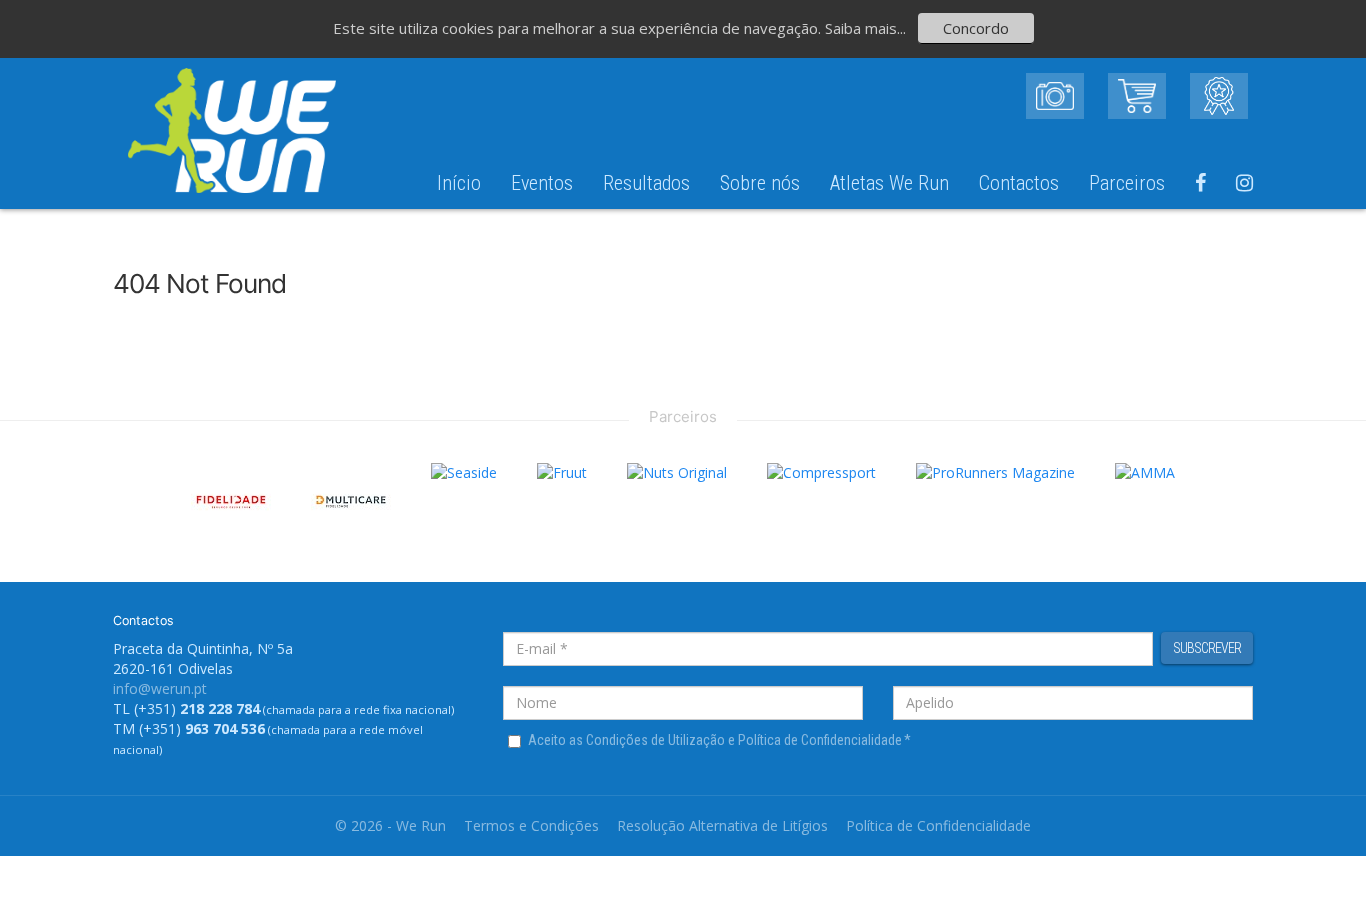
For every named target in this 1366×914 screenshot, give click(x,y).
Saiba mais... (865, 28)
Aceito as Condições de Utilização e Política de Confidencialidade (719, 740)
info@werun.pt (160, 688)
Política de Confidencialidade (938, 825)
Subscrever (1207, 648)
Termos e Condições (531, 825)
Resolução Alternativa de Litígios (722, 825)
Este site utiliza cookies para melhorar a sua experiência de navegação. (579, 28)
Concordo (976, 28)
